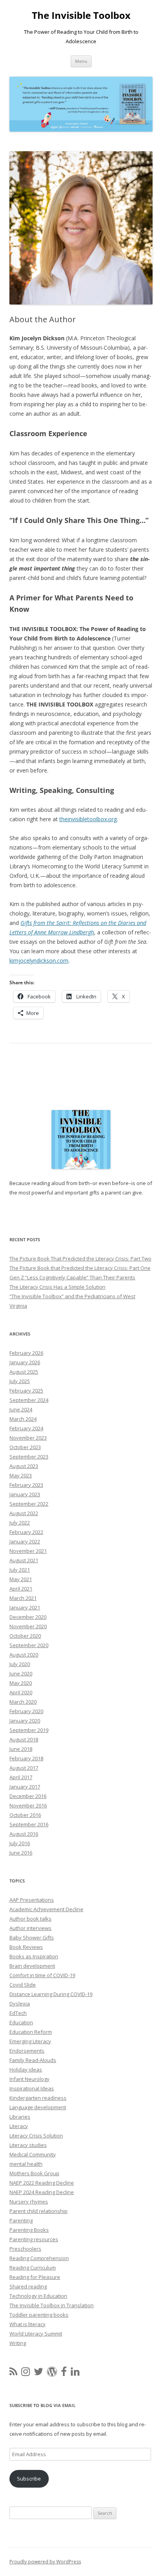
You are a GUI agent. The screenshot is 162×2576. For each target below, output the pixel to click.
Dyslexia (20, 2004)
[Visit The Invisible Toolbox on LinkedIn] (75, 2373)
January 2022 (25, 1541)
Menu (81, 61)
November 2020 (28, 1626)
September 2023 (29, 1457)
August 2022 (24, 1513)
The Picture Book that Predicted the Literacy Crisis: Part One (80, 1268)
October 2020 (25, 1636)
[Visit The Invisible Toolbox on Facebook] (64, 2373)
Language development (38, 2107)
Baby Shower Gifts (32, 1938)
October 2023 (25, 1447)
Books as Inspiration (34, 1956)
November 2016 (28, 1805)
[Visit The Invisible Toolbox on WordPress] (52, 2373)
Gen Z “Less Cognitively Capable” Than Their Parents (72, 1277)
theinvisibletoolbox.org (88, 819)
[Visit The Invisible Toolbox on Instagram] (26, 2373)
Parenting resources (34, 2239)
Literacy (19, 2126)
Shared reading (28, 2286)
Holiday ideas (26, 2070)
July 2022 (20, 1523)
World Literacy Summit (36, 2334)
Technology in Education (38, 2296)
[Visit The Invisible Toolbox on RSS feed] (13, 2373)
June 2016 (21, 1853)
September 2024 (29, 1400)
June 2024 (21, 1409)
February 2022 (26, 1532)
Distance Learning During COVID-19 (51, 1994)
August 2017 (24, 1768)
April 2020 (21, 1692)
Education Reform (31, 2032)
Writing (18, 2343)
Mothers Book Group (34, 2173)
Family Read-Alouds (33, 2060)
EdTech (18, 2013)
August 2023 (24, 1466)
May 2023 (21, 1475)
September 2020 (29, 1645)
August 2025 (24, 1372)
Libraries (20, 2117)
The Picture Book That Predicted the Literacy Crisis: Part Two (80, 1259)
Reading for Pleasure (35, 2277)
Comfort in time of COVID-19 (42, 1975)
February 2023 (26, 1485)
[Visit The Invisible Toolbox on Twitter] (39, 2373)
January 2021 (25, 1607)
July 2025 (20, 1381)
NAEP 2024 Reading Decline (42, 2192)
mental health (26, 2164)
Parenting (21, 2220)
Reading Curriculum (33, 2268)
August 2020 (24, 1655)
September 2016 (29, 1824)
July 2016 (20, 1843)
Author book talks (30, 1919)
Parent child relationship (39, 2211)
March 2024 (23, 1419)
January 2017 (25, 1787)
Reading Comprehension (39, 2258)
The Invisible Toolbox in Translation (52, 2305)
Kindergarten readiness (38, 2098)
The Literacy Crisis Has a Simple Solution (57, 1287)
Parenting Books (29, 2230)
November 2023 (28, 1438)
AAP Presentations (32, 1900)
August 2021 (24, 1560)
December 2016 (28, 1796)
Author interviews (30, 1928)
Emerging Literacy (30, 2041)
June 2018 (21, 1749)
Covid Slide (23, 1985)
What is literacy (28, 2324)
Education (21, 2022)
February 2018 (26, 1758)
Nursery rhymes (29, 2202)
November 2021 (28, 1551)
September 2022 (29, 1504)
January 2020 (25, 1721)
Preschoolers (25, 2249)
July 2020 (20, 1664)
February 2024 (26, 1428)
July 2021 (20, 1570)
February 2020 (26, 1711)
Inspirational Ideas (32, 2088)
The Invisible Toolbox (81, 16)
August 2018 (24, 1739)
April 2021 (21, 1589)
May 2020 (21, 1683)
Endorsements (27, 2051)
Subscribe (29, 2479)
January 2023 (25, 1494)
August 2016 (24, 1834)
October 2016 (25, 1815)
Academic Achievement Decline (46, 1909)
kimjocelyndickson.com (39, 960)
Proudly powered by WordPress (45, 2562)
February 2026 (26, 1353)
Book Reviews (26, 1947)
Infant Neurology (29, 2079)
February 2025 (26, 1391)
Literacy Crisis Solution (36, 2136)
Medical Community (33, 2154)
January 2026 (25, 1362)
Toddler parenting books (39, 2315)
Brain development (32, 1966)
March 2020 (23, 1702)
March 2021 (23, 1598)
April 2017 (21, 1777)
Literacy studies (28, 2145)
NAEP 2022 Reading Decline (42, 2183)
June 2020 (21, 1673)
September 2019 (29, 1730)
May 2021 (21, 1579)
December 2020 (28, 1617)
